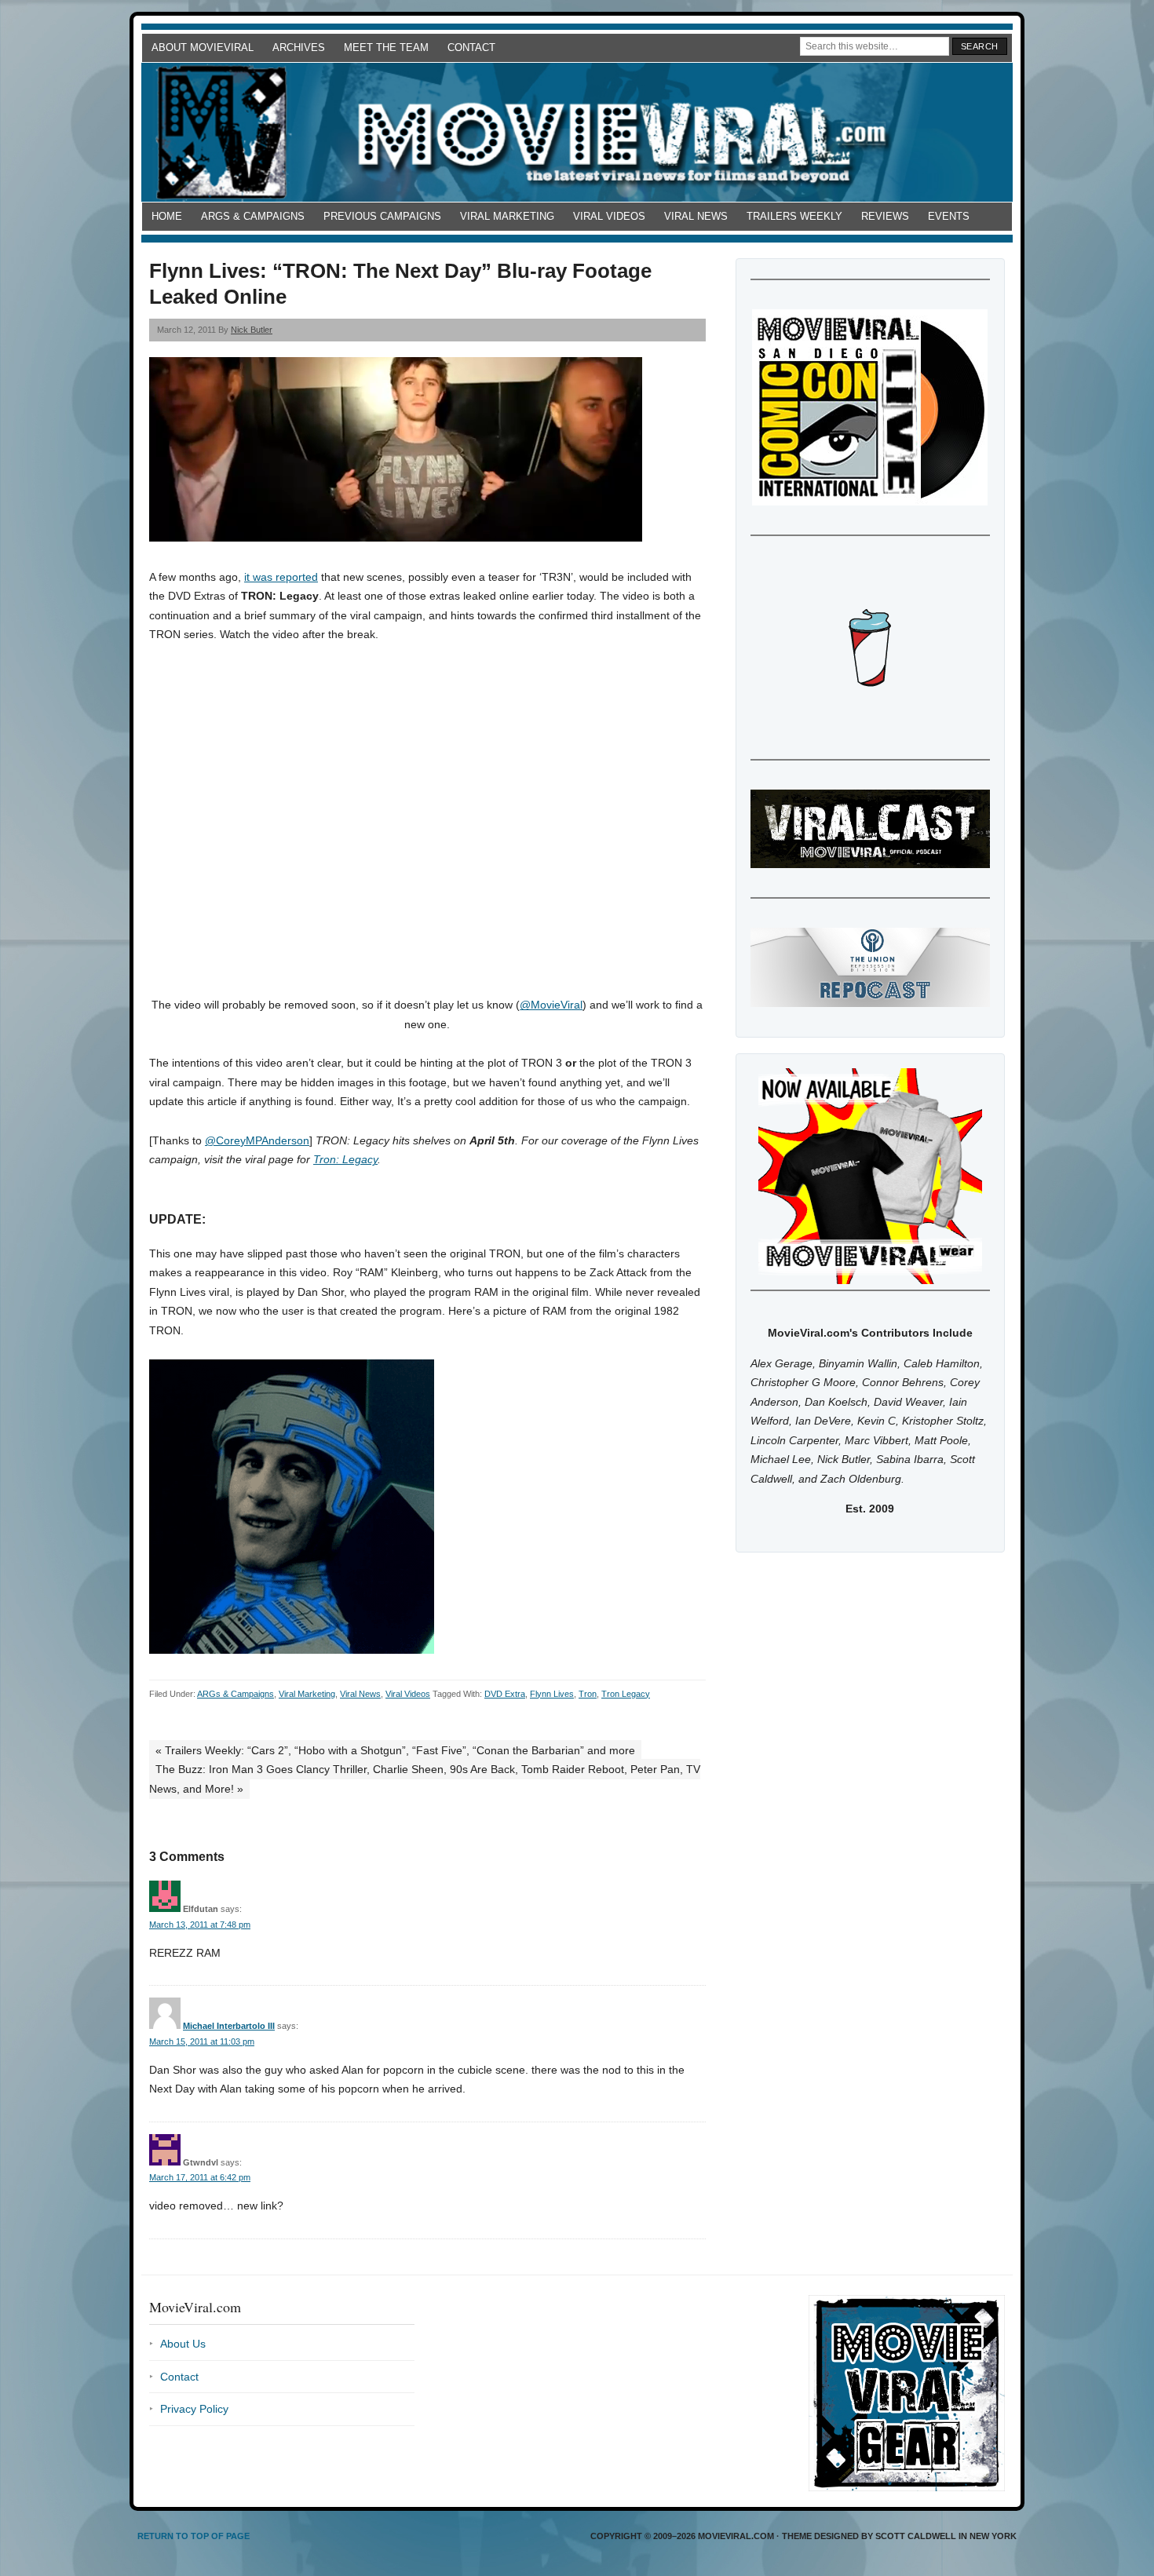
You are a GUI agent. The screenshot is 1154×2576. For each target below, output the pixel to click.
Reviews (885, 216)
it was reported (281, 577)
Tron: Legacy (345, 1159)
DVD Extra (505, 1694)
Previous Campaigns (382, 216)
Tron (588, 1694)
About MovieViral (203, 47)
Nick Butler (252, 330)
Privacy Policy (194, 2409)
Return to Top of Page (194, 2536)
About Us (183, 2344)
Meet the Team (386, 47)
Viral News (696, 216)
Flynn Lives (552, 1694)
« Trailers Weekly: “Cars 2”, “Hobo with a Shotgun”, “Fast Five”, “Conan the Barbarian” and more (395, 1750)
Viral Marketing (507, 216)
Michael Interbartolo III (229, 2026)
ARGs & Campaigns (253, 216)
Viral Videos (609, 216)
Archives (299, 47)
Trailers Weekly (794, 216)
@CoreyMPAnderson (257, 1140)
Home (167, 216)
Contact (471, 47)
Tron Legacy (626, 1694)
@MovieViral (551, 1005)
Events (949, 216)
